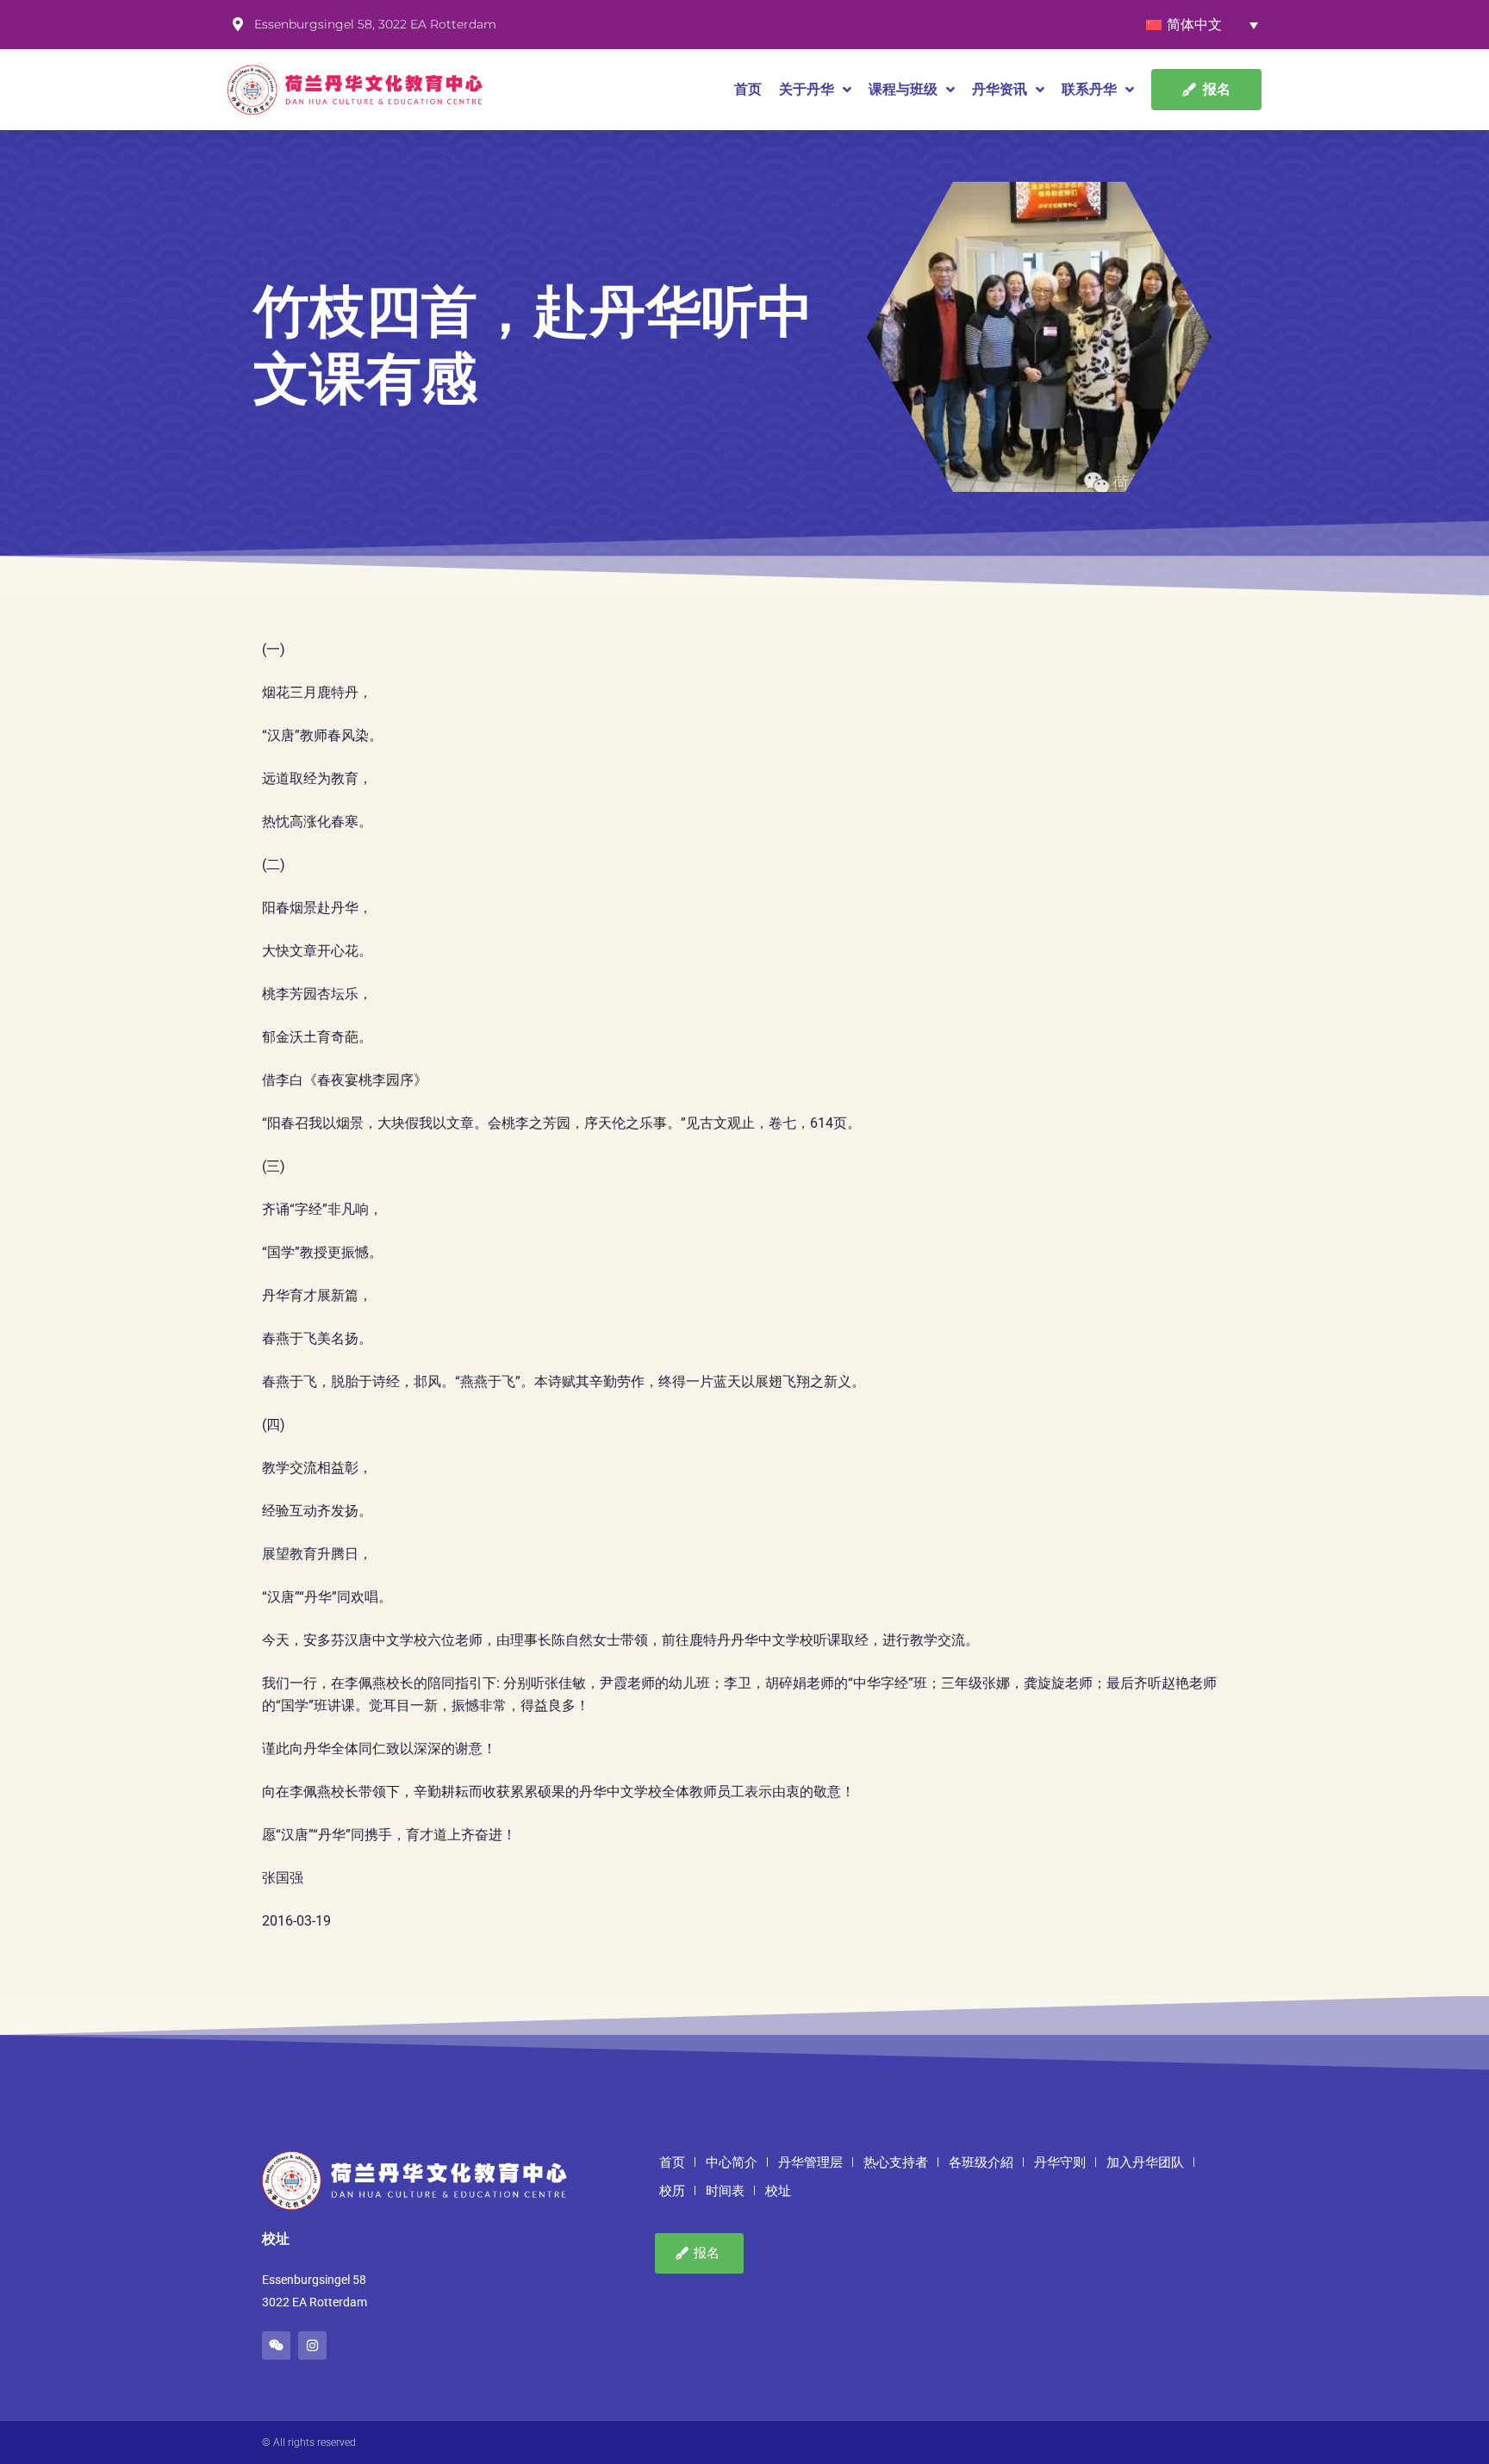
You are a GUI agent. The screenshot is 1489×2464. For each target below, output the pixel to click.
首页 (748, 89)
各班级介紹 (981, 2162)
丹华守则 (1060, 2162)
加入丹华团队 (1145, 2162)
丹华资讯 (1000, 89)
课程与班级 (903, 89)
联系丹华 (1089, 89)
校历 (672, 2191)
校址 (778, 2191)
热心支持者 (896, 2162)
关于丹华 (807, 89)
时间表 (725, 2191)
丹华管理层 (810, 2162)
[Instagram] (312, 2346)
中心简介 (732, 2162)
